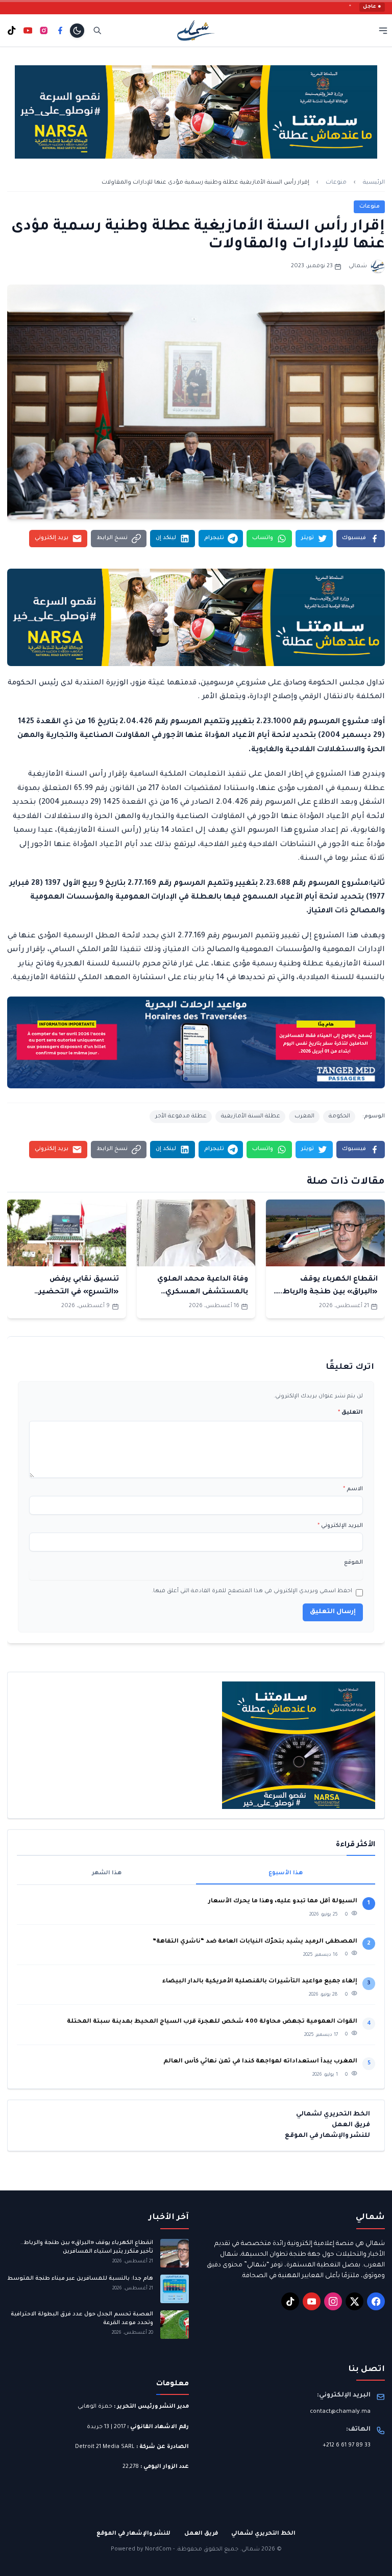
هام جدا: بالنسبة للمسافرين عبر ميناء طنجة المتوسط (80, 2279)
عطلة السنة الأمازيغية (251, 1116)
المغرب (304, 1116)
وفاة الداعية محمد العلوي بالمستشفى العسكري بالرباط (203, 1292)
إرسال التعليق (333, 1612)
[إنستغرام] (44, 31)
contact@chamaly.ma (340, 2412)
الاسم (353, 1489)
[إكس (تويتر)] (354, 2301)
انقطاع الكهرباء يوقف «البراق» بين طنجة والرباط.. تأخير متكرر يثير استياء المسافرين (87, 2247)
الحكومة (339, 1116)
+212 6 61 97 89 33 (347, 2445)
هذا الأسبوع (286, 1873)
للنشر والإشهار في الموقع (327, 2136)
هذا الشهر (107, 1873)
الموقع (353, 1563)
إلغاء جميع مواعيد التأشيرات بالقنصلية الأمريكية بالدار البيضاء (260, 1982)
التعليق (350, 1413)
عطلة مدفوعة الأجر (181, 1116)
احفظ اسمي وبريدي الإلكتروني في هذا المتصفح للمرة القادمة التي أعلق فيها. (252, 1591)
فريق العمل (351, 2125)
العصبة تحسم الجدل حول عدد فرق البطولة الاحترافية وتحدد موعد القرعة (82, 2319)
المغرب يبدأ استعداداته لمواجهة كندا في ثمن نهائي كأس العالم (260, 2062)
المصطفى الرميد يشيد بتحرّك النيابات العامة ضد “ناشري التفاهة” (255, 1942)
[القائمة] (383, 30)
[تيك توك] (12, 31)
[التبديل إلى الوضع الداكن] (77, 31)
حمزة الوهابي (95, 2407)
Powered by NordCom (141, 2549)
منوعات (336, 183)
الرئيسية (374, 183)
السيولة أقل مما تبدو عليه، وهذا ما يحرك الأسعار (283, 1902)
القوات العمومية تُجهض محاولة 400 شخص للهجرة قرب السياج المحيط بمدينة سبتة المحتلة (212, 2022)
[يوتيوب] (28, 31)
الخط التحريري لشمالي (333, 2114)
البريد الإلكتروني (340, 1526)
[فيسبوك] (60, 31)
